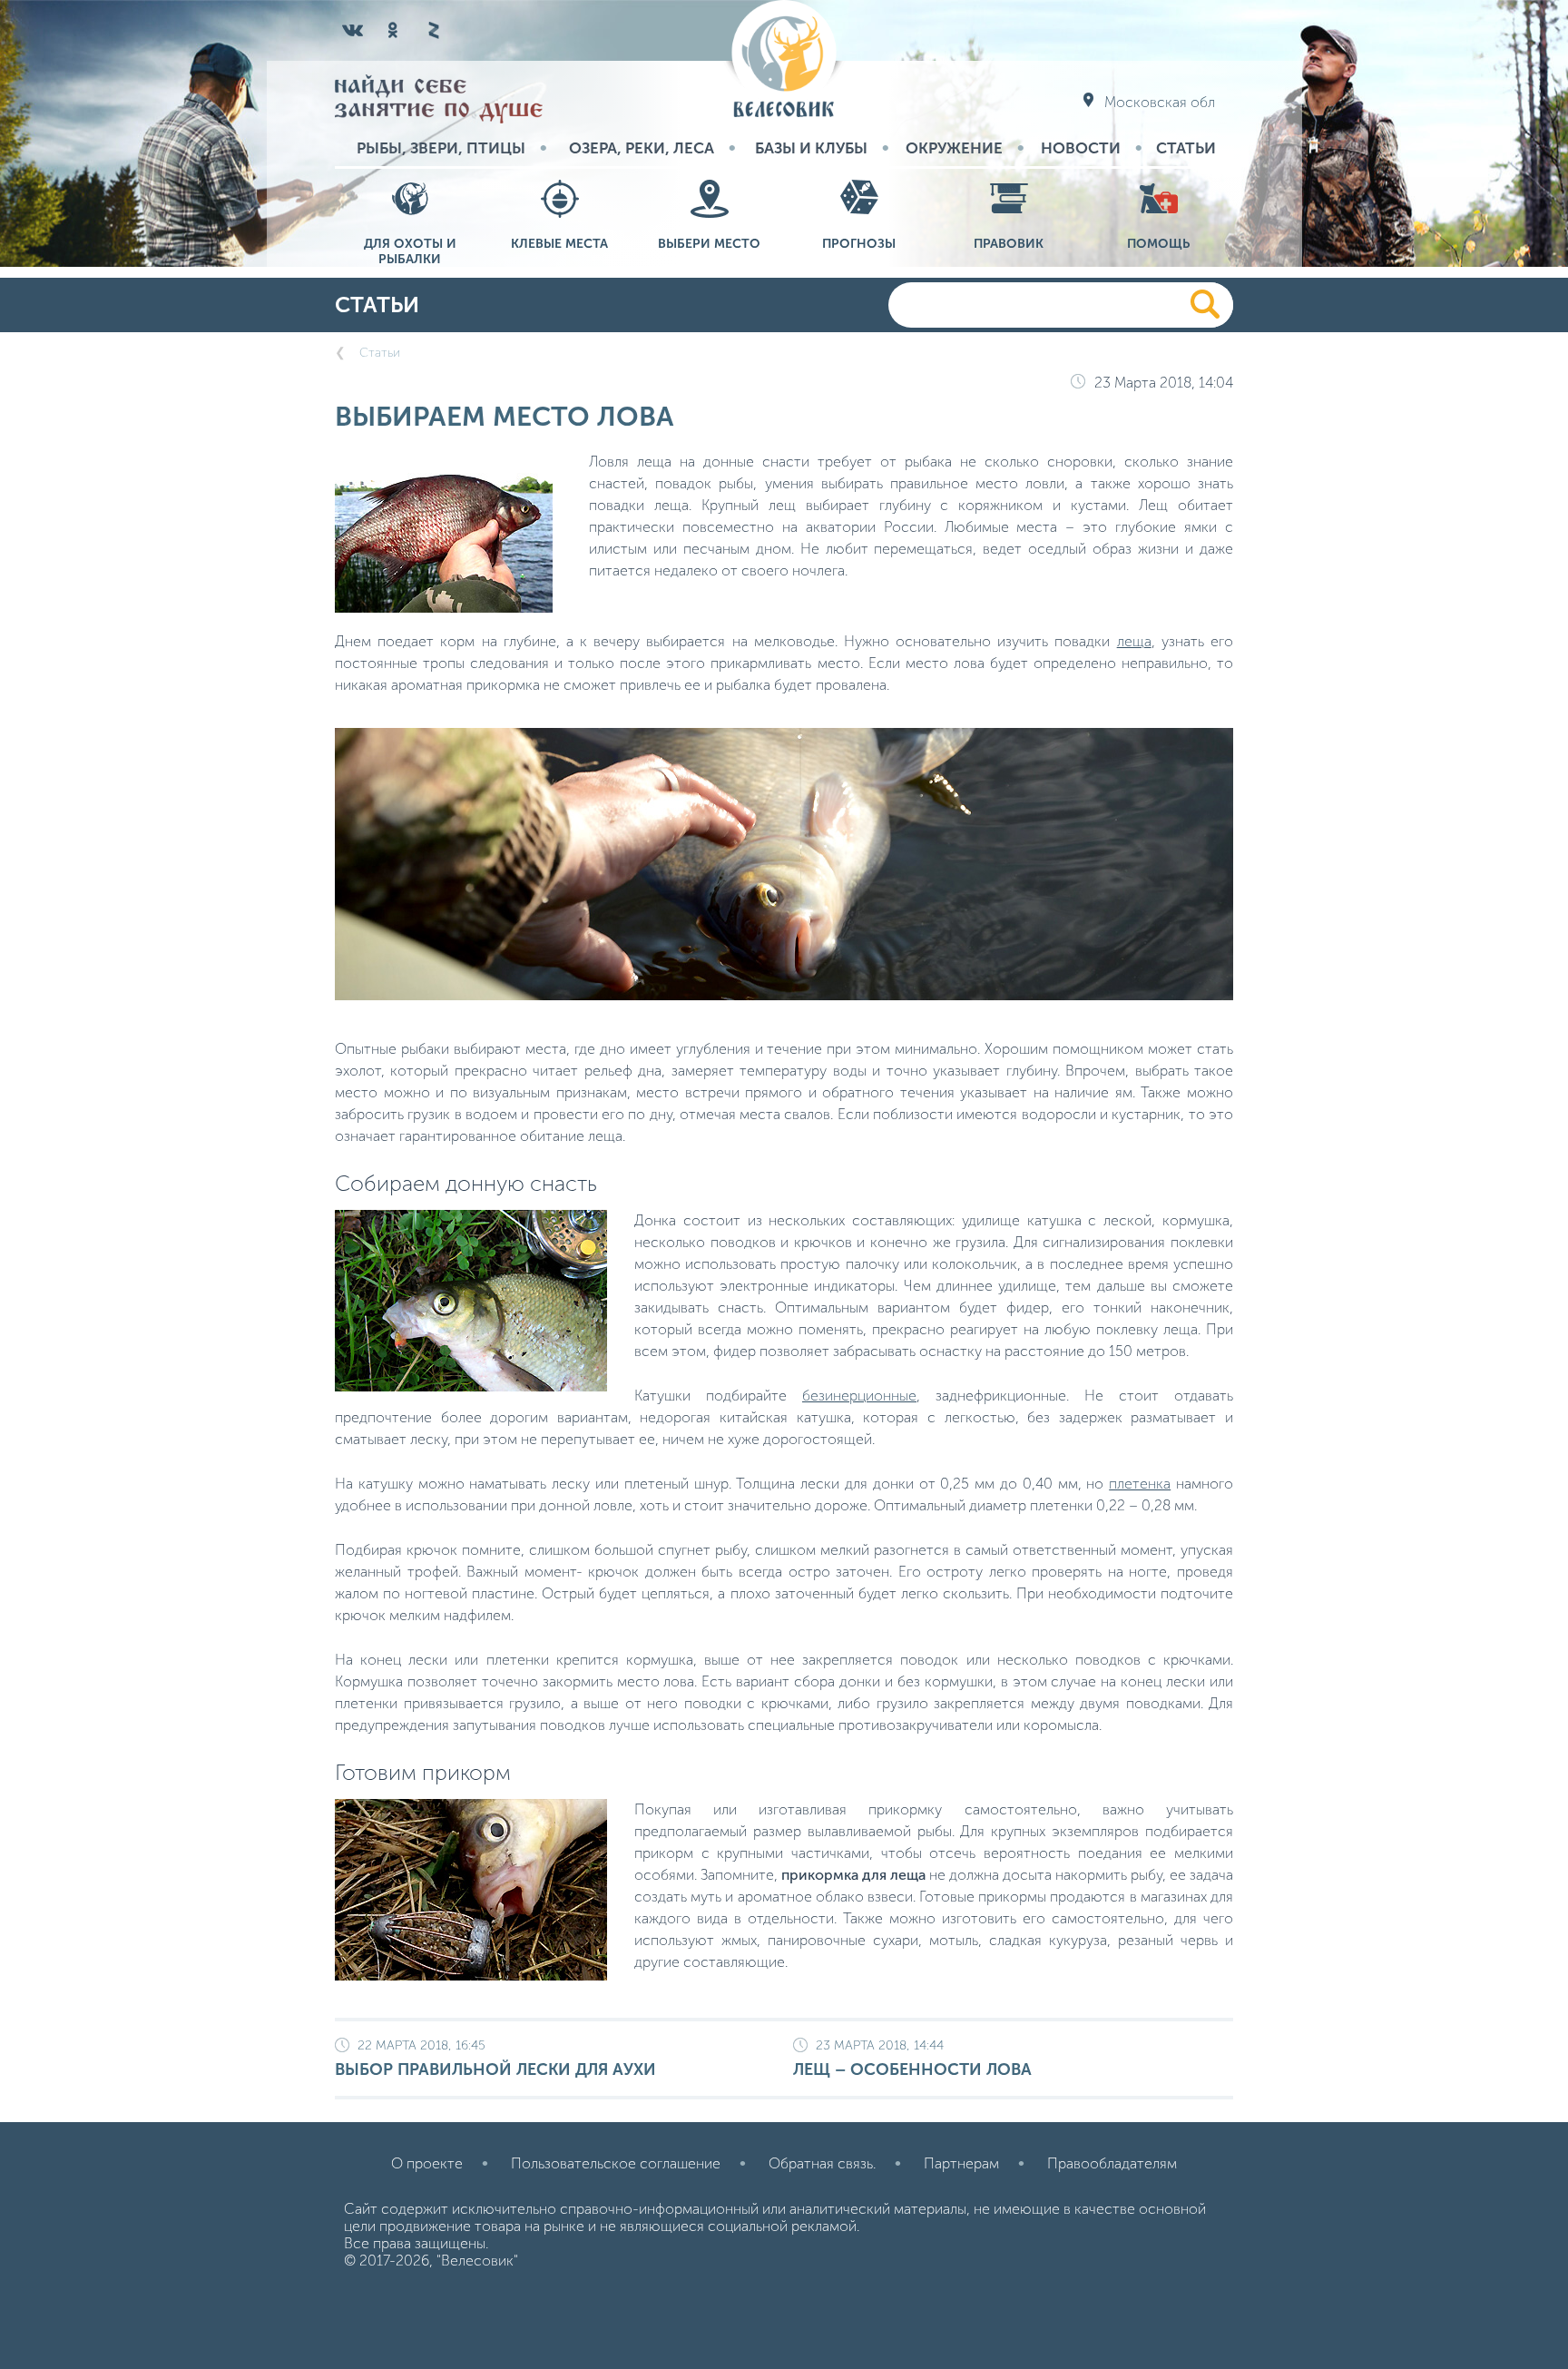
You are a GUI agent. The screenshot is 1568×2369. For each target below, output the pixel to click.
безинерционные (859, 1396)
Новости (1081, 148)
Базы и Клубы (811, 148)
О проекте (427, 2163)
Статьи (1186, 148)
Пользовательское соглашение (616, 2163)
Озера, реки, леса (642, 148)
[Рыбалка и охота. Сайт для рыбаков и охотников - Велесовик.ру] (784, 60)
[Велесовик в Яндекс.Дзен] (433, 30)
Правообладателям (1112, 2163)
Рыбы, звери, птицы (441, 148)
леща (1134, 641)
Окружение (954, 148)
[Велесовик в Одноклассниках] (393, 30)
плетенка (1140, 1484)
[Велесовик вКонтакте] (353, 30)
